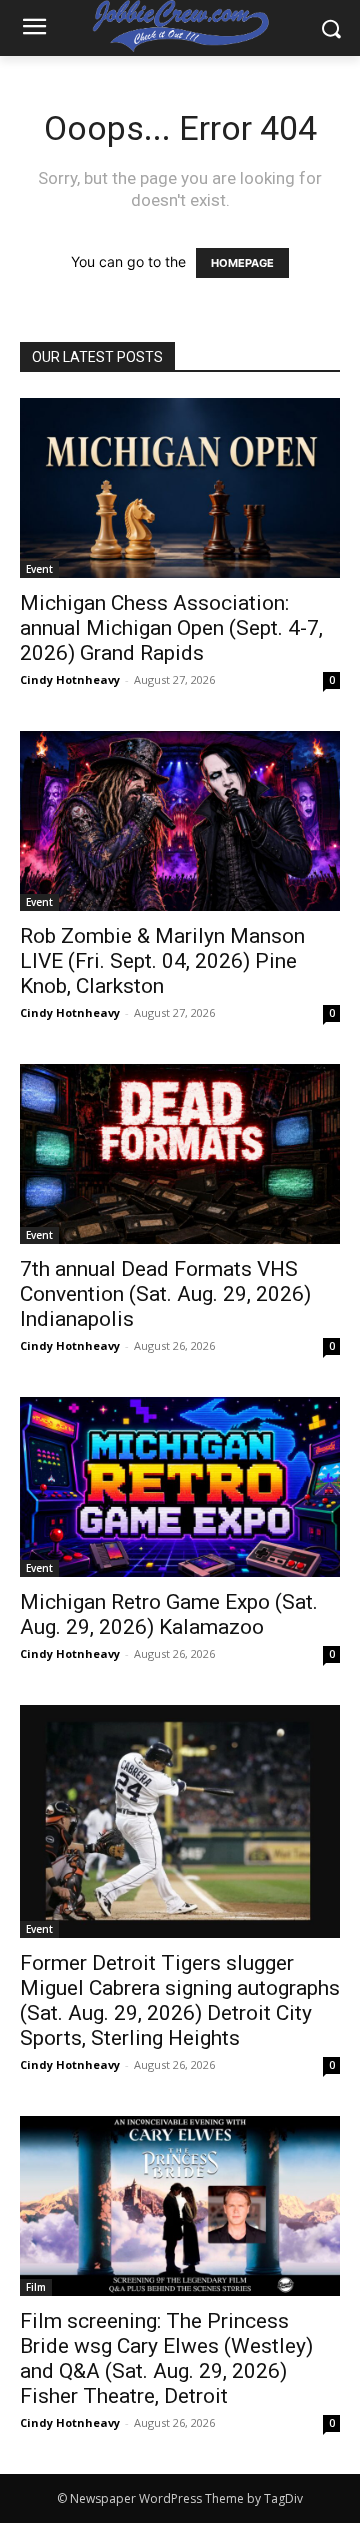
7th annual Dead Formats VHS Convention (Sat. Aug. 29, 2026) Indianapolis (165, 1294)
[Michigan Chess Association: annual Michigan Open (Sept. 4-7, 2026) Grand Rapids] (180, 488)
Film (36, 2287)
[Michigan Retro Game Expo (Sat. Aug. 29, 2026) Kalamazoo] (180, 1487)
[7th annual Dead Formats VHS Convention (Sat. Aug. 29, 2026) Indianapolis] (180, 1154)
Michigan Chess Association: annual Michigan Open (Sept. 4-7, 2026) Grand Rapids (171, 628)
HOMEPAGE (242, 263)
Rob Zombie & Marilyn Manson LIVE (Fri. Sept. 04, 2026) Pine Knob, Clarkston (162, 961)
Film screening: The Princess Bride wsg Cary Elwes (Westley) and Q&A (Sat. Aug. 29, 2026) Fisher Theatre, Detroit (166, 2358)
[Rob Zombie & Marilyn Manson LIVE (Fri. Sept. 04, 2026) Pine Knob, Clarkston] (180, 821)
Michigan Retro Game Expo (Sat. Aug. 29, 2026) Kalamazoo (169, 1614)
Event (39, 569)
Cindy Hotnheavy (70, 679)
